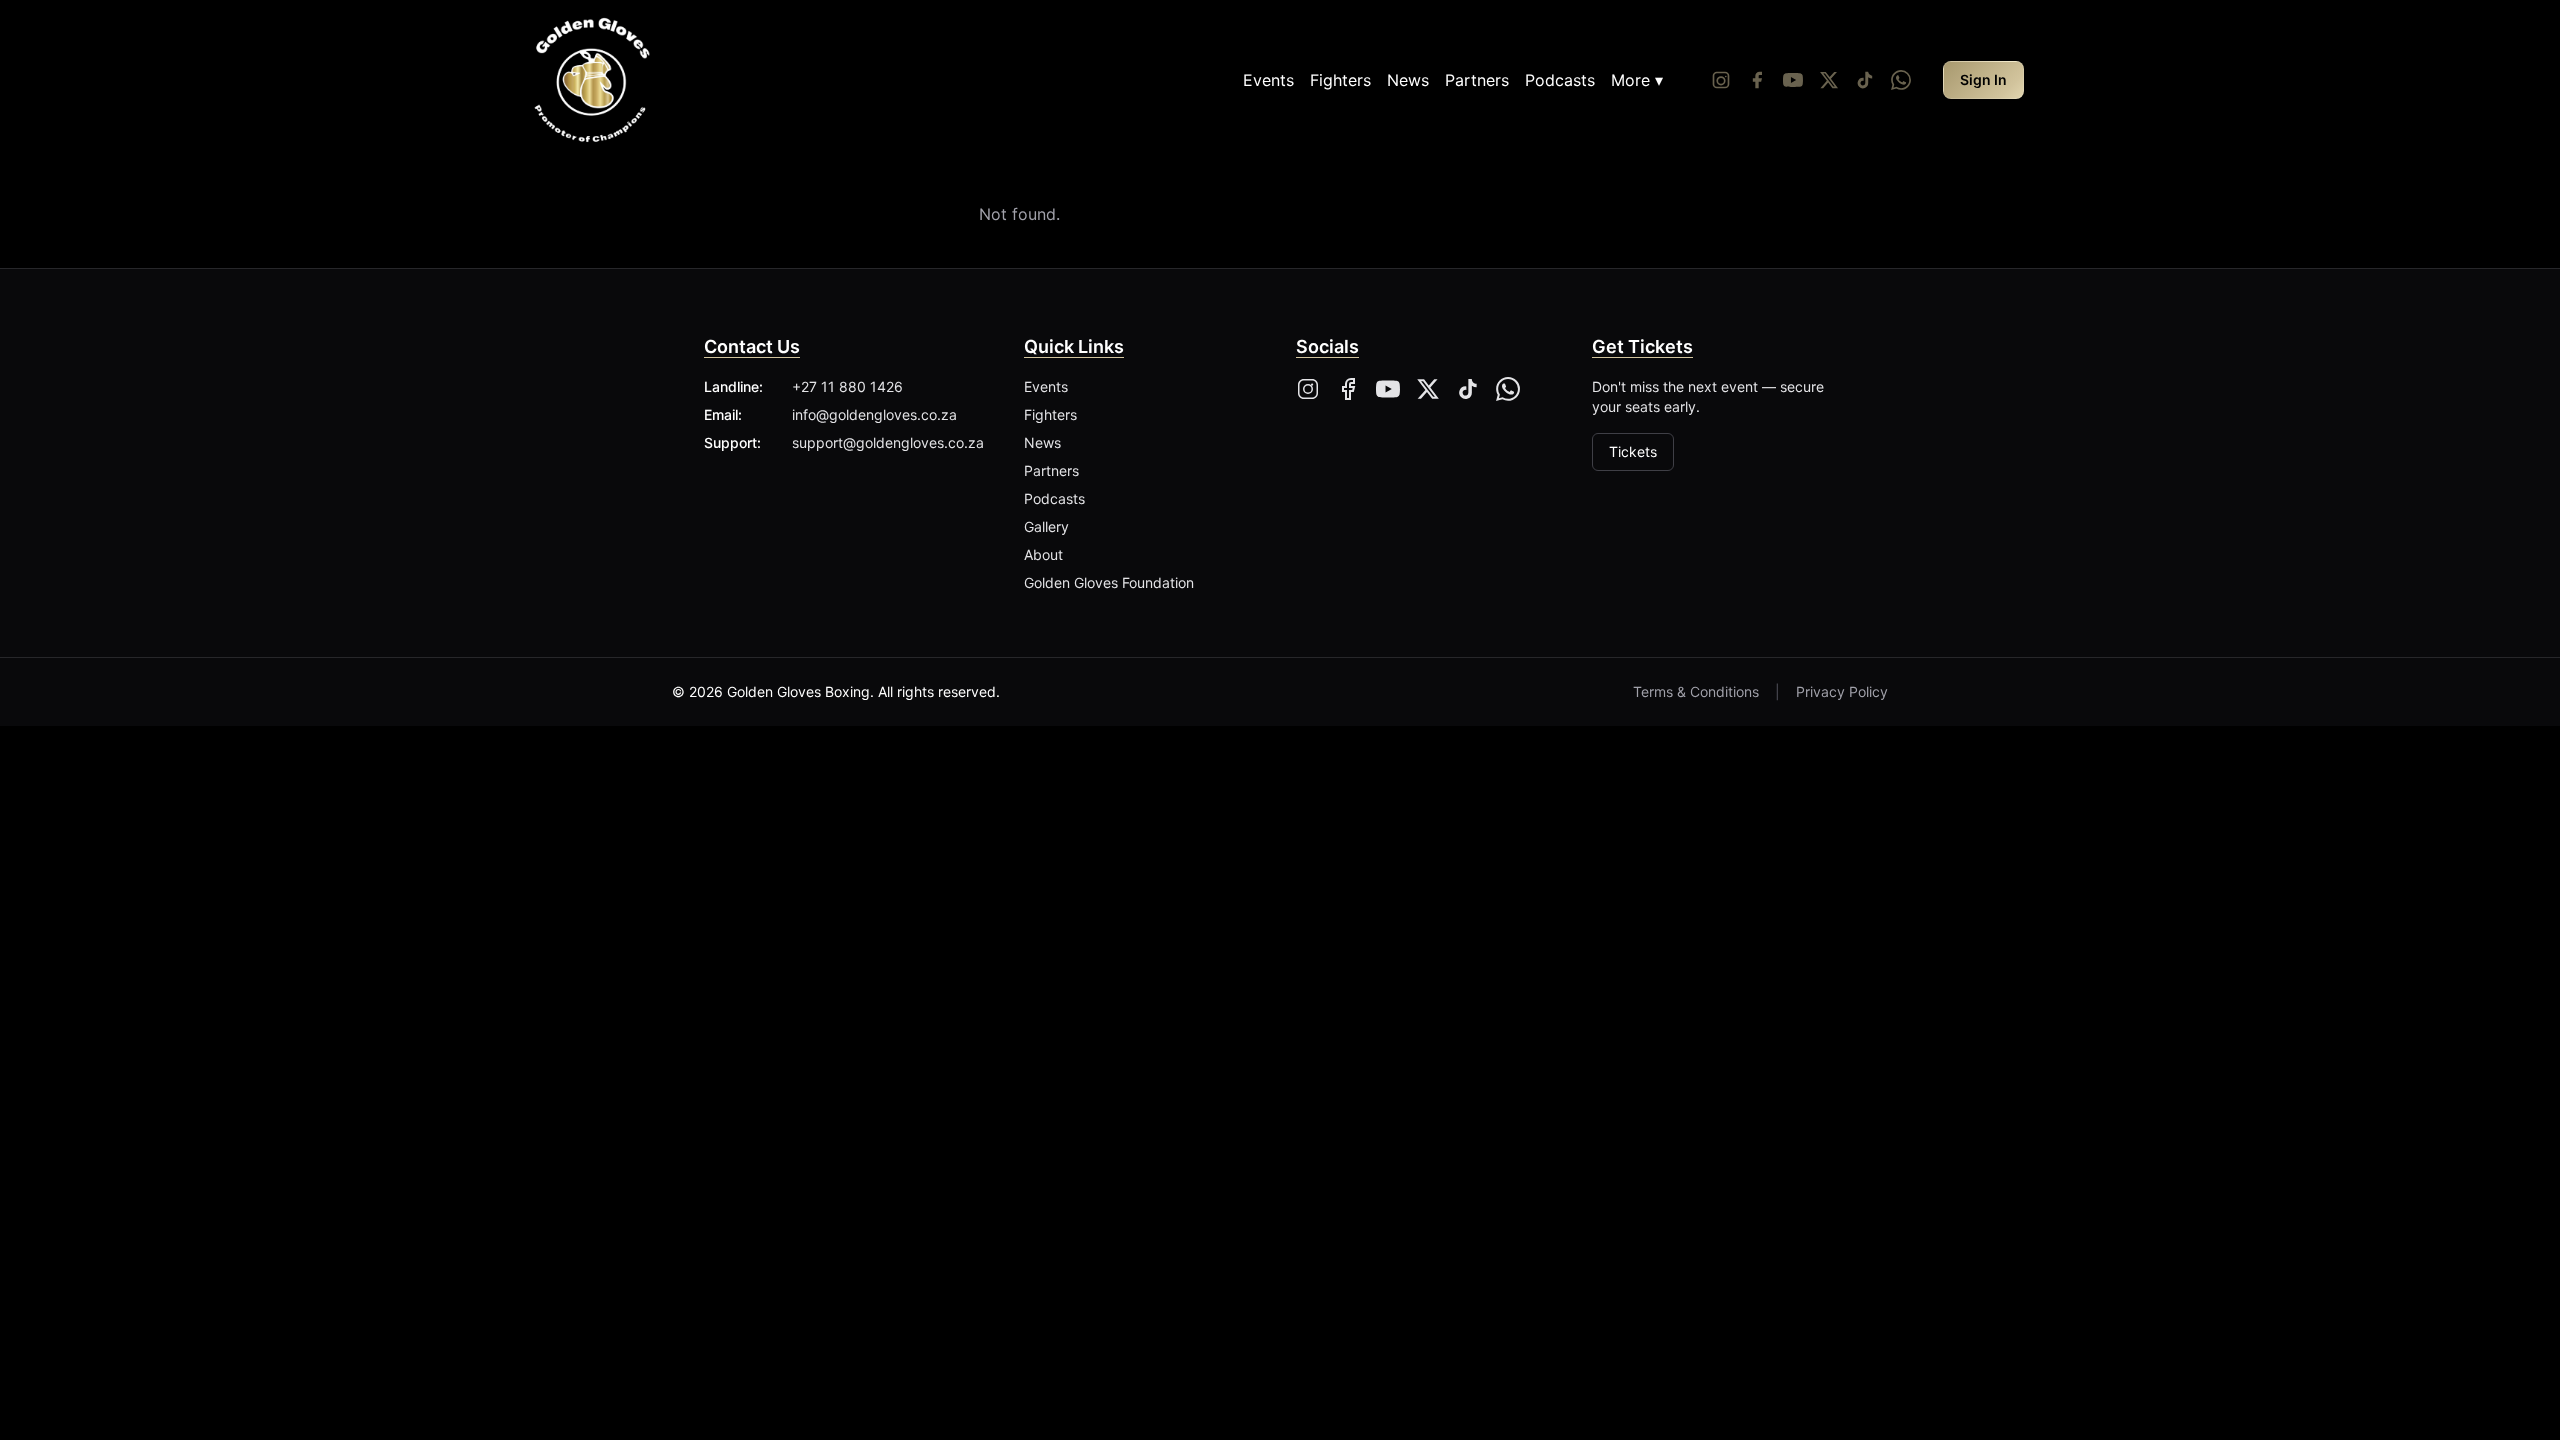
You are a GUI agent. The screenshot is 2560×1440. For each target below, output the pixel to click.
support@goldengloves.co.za (888, 442)
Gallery (1046, 526)
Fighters (1340, 80)
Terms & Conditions (1696, 691)
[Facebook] (1757, 80)
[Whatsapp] (1901, 80)
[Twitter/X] (1829, 80)
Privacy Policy (1842, 691)
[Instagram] (1721, 80)
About (1043, 554)
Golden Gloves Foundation (1109, 582)
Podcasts (1560, 80)
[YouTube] (1793, 80)
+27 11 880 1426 (847, 386)
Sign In (1983, 79)
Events (1268, 80)
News (1408, 80)
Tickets (1633, 451)
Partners (1477, 80)
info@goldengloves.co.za (874, 414)
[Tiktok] (1865, 80)
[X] (1428, 389)
